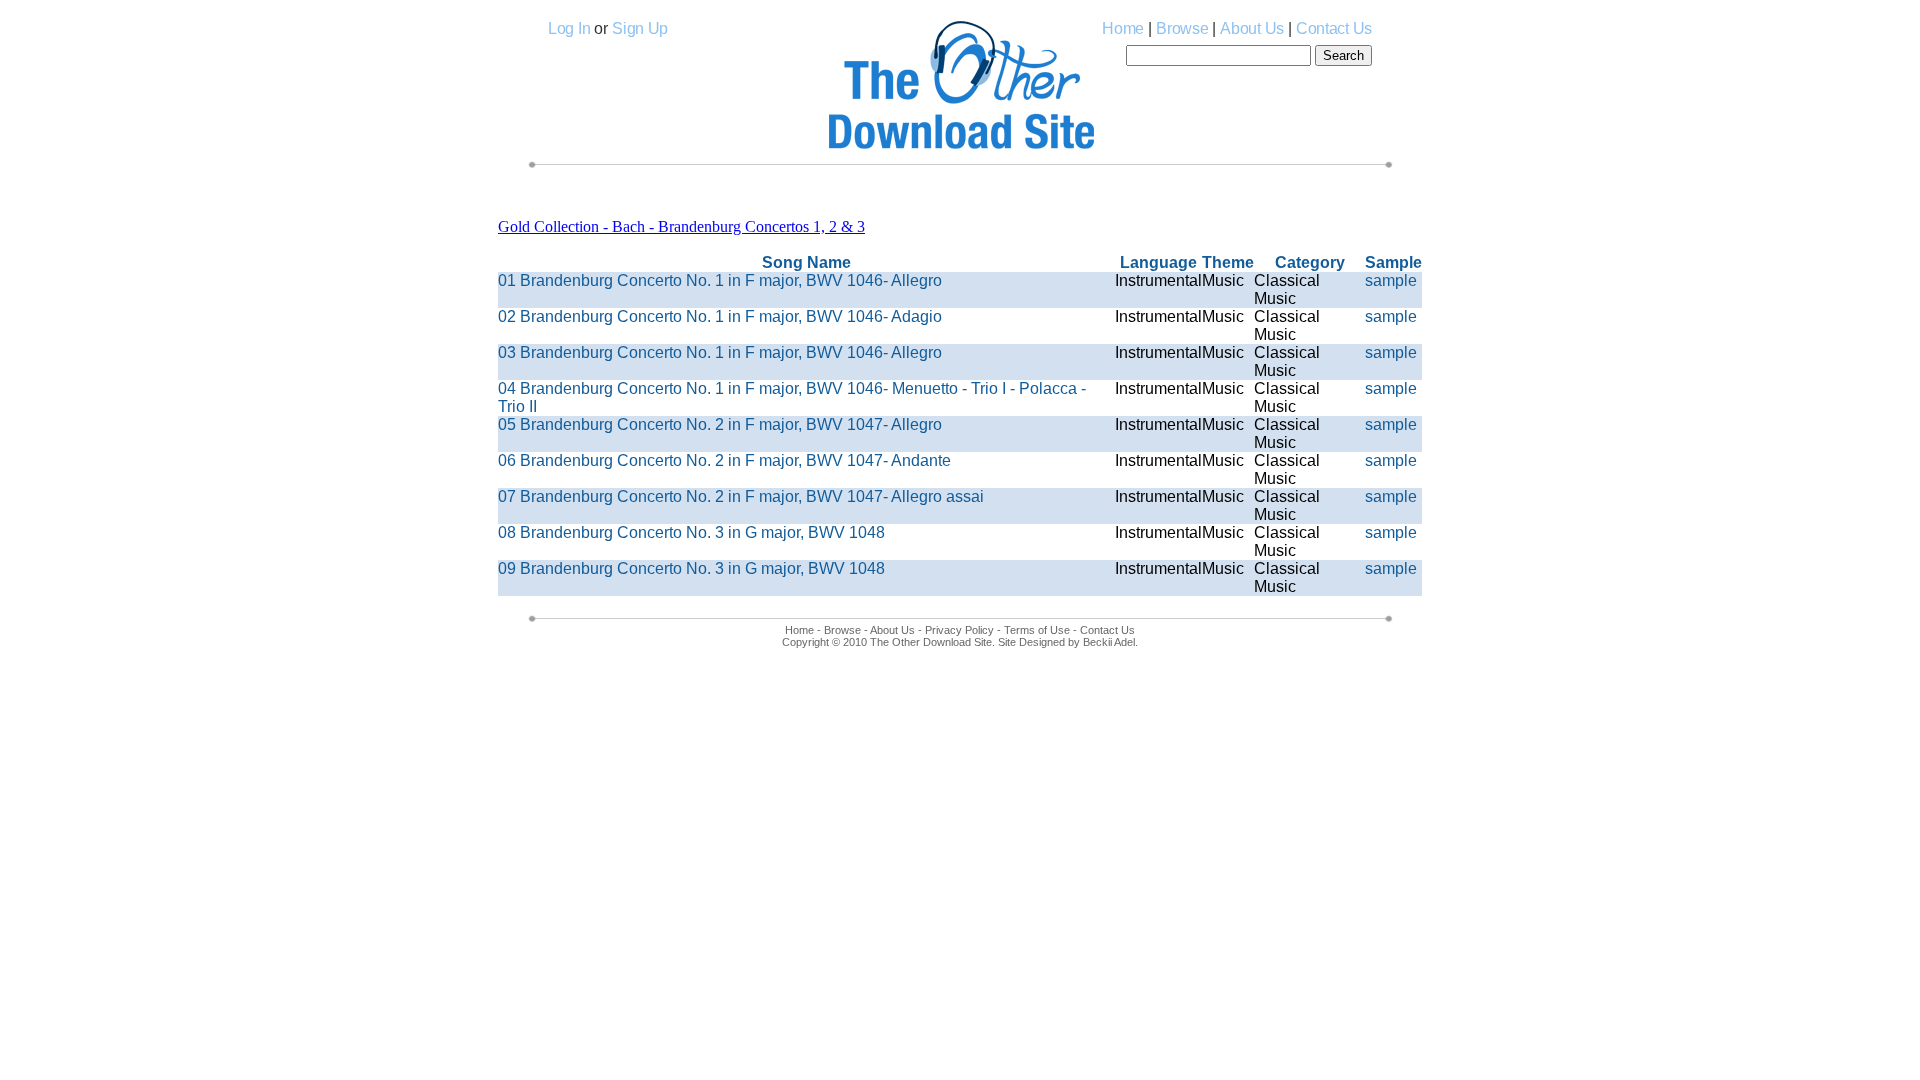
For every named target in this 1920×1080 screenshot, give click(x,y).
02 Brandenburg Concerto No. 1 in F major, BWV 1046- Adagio (720, 316)
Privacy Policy (959, 630)
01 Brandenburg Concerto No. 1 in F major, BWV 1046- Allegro (720, 280)
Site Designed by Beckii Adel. (1068, 642)
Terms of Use (1037, 630)
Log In (569, 28)
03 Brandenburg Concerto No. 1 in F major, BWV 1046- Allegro (720, 352)
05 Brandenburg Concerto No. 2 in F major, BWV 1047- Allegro (720, 424)
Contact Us (1334, 28)
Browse (1182, 28)
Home (1123, 28)
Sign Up (640, 28)
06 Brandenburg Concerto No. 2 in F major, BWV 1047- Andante (724, 460)
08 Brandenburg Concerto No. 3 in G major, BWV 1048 (691, 532)
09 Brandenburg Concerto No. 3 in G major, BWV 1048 (691, 568)
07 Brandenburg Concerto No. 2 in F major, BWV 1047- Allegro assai (741, 496)
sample (1391, 280)
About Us (1252, 28)
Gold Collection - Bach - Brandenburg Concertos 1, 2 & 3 (681, 226)
